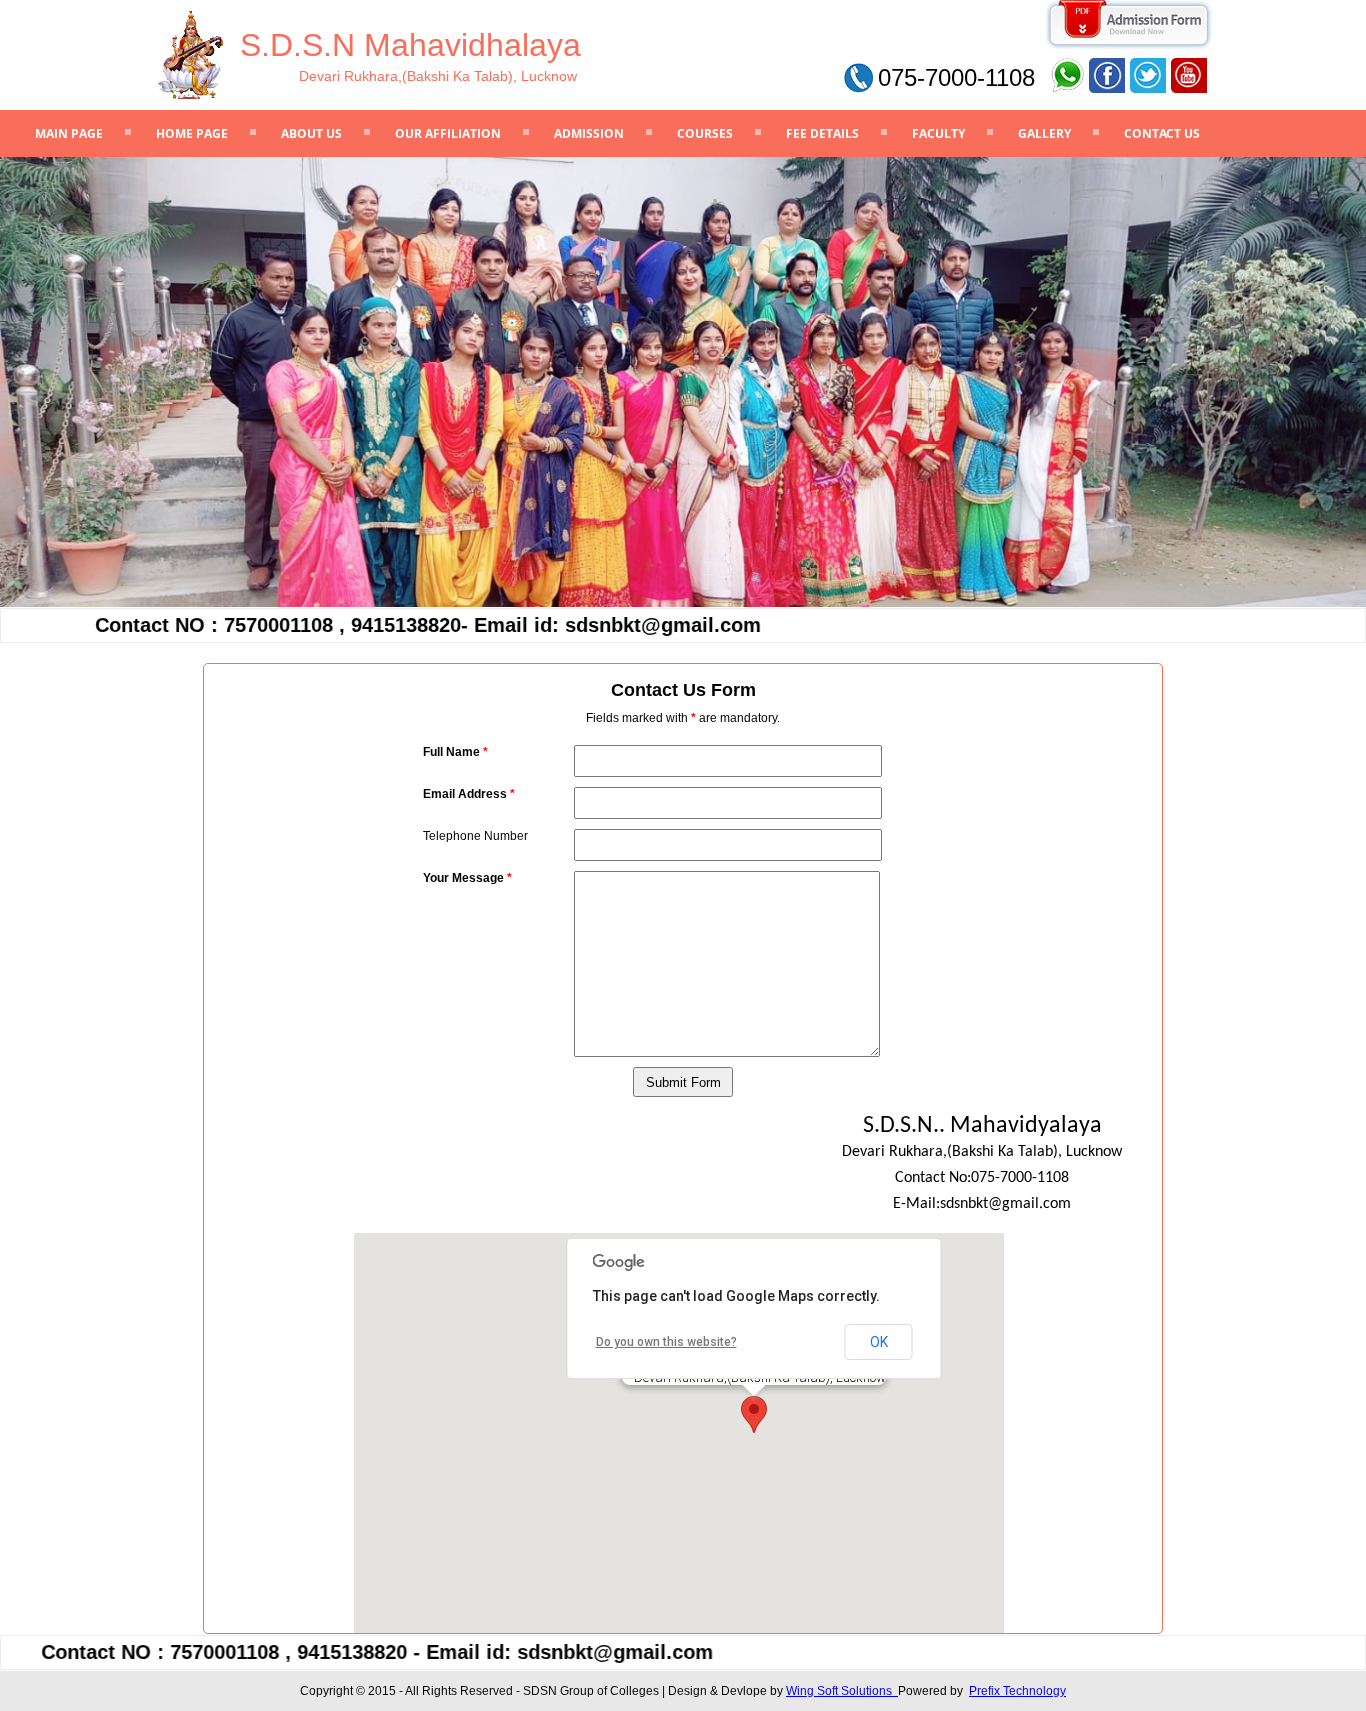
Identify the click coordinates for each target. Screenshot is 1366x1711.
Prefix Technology (1017, 1691)
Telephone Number (475, 836)
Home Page (192, 133)
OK (879, 1342)
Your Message (467, 878)
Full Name (455, 752)
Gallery (1044, 133)
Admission (589, 133)
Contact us (1162, 133)
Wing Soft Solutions (842, 1691)
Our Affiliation (448, 133)
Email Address (469, 794)
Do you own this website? (666, 1342)
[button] (754, 1414)
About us (311, 133)
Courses (705, 133)
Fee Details (822, 133)
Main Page (69, 133)
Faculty (938, 133)
